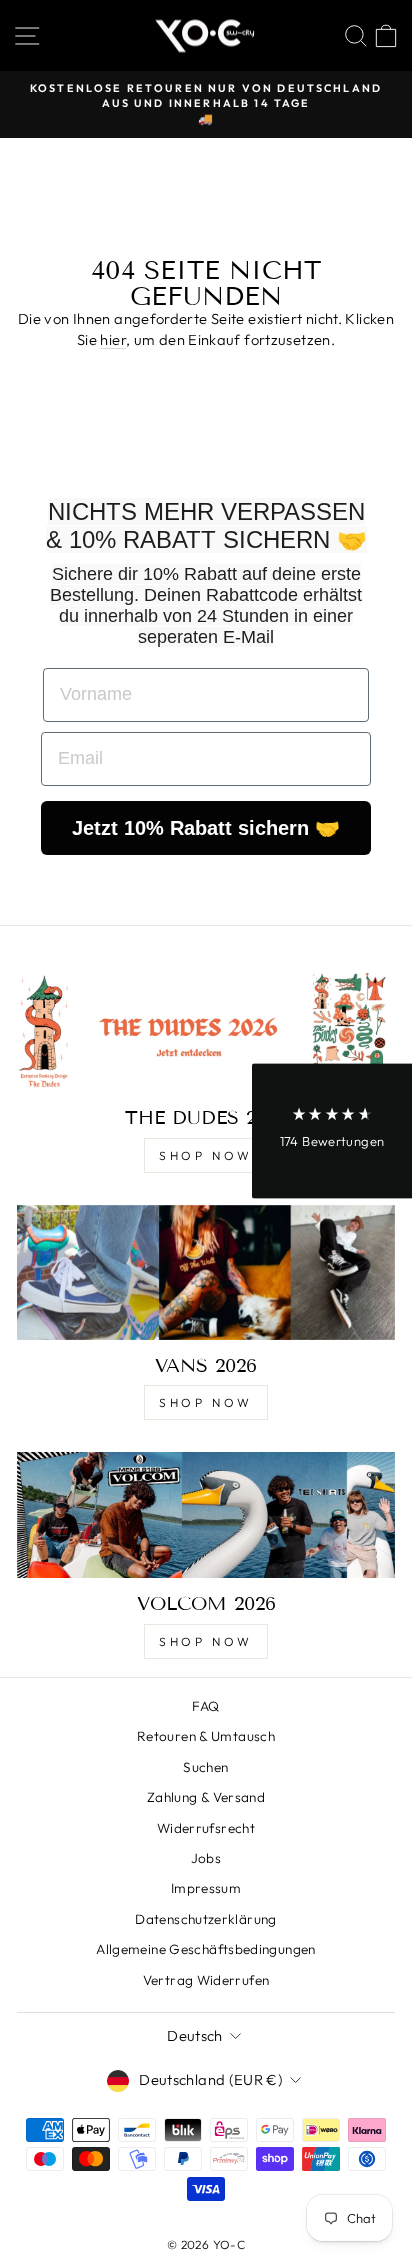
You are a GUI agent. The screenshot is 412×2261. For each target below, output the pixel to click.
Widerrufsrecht (206, 1828)
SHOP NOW (206, 1155)
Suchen (205, 1767)
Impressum (206, 1888)
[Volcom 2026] (206, 1515)
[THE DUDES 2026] (206, 1029)
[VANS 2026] (206, 1272)
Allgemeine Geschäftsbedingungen (205, 1949)
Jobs (206, 1858)
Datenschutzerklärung (205, 1919)
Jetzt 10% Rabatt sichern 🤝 (206, 828)
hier (112, 339)
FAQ (205, 1706)
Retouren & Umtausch (206, 1736)
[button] (332, 1130)
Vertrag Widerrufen (206, 1980)
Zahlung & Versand (206, 1797)
